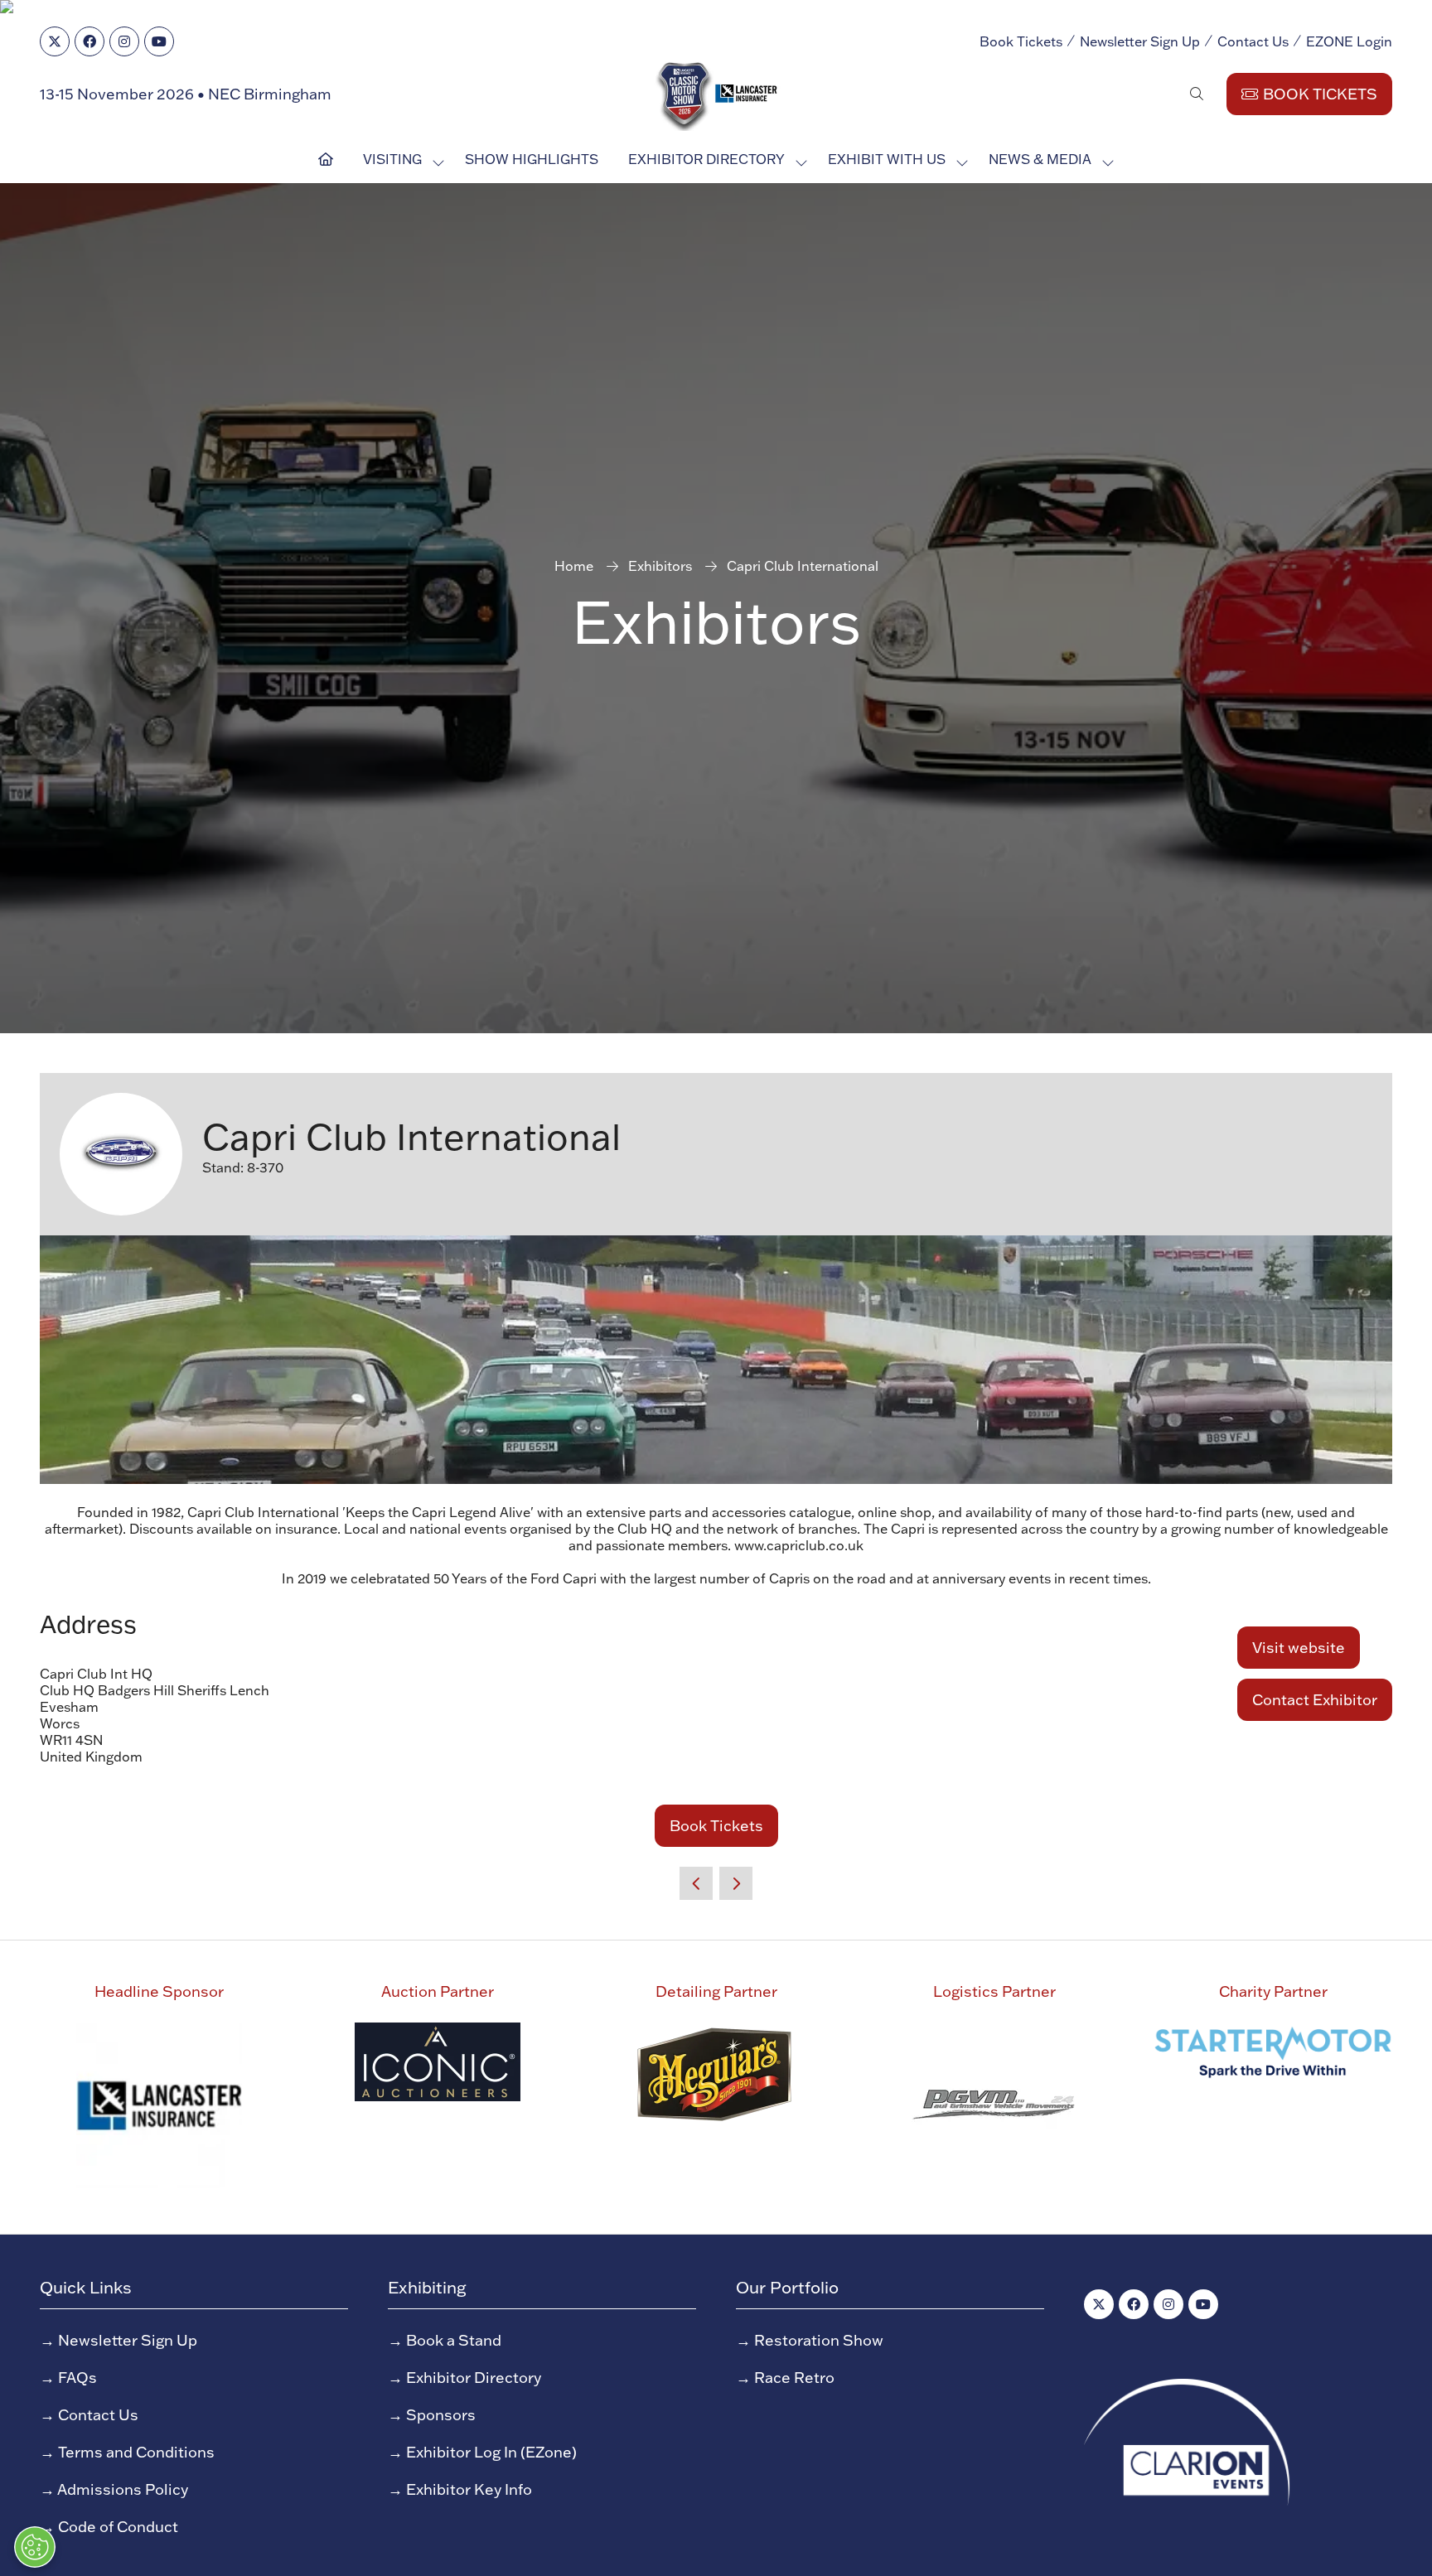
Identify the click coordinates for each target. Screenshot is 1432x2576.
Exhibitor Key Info (469, 2489)
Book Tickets (1021, 41)
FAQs (77, 2378)
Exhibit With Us (887, 159)
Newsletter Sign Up (1140, 41)
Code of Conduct (118, 2527)
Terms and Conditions (136, 2452)
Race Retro (794, 2378)
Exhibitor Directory (706, 159)
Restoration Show (819, 2340)
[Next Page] (736, 1883)
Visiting (392, 159)
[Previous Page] (696, 1883)
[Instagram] (124, 41)
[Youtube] (159, 41)
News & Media (1040, 159)
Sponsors (441, 2415)
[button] (1197, 94)
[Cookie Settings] (35, 2547)
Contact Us (1253, 41)
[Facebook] (89, 41)
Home (574, 566)
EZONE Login (1349, 41)
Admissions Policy (123, 2489)
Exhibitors (660, 566)
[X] (55, 41)
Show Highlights (532, 159)
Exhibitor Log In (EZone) (491, 2452)
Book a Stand (454, 2340)
